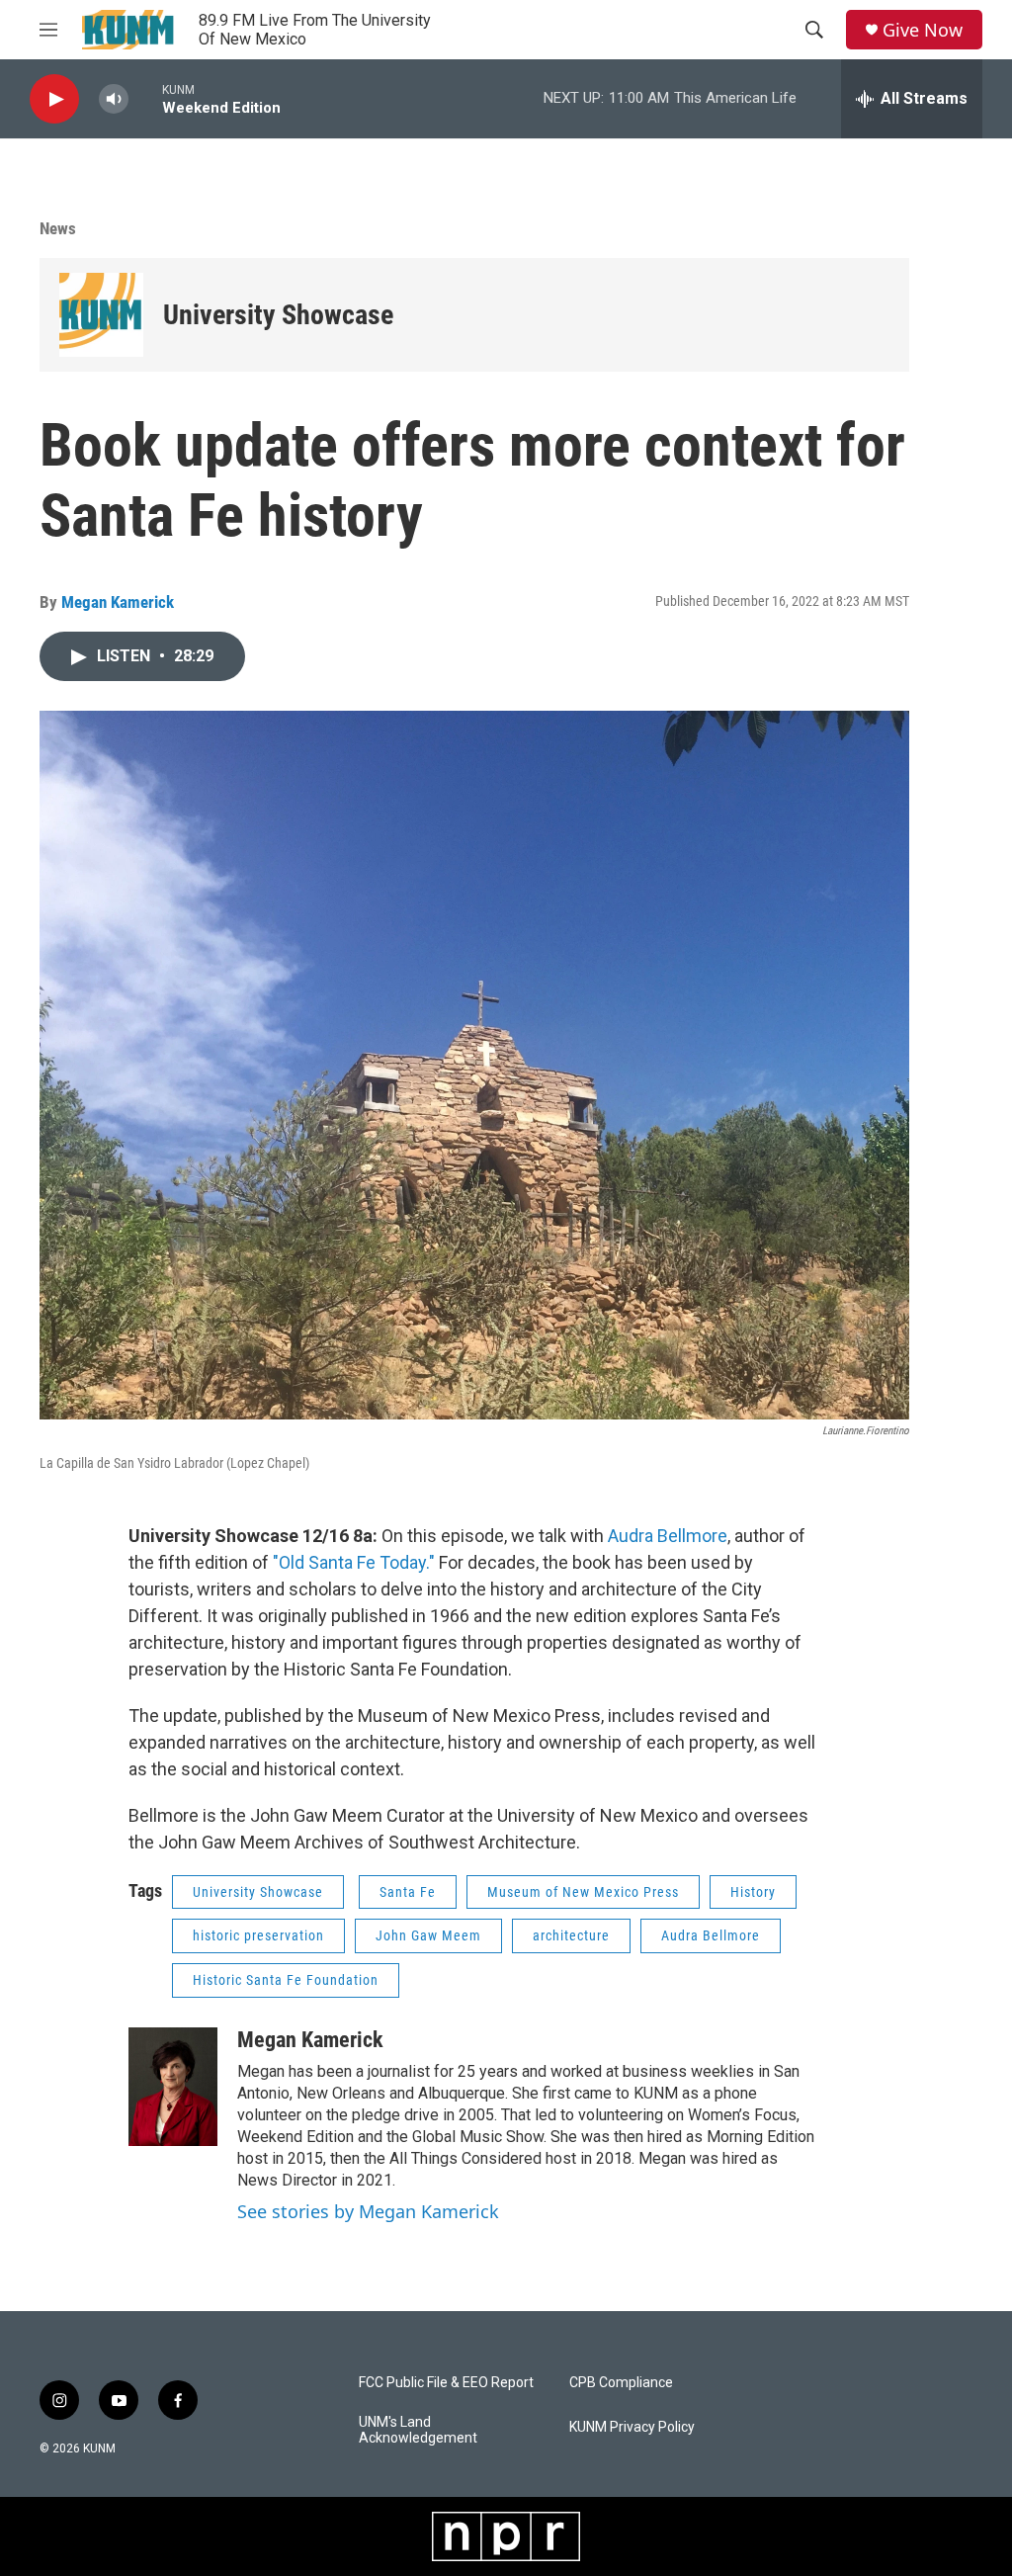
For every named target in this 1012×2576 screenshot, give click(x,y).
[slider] (145, 98)
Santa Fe (408, 1892)
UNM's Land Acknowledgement (418, 2430)
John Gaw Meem (428, 1935)
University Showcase (278, 315)
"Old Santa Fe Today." (354, 1562)
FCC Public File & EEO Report (446, 2383)
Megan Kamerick (118, 602)
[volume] (114, 99)
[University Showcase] (101, 315)
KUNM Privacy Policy (632, 2427)
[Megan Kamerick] (173, 2087)
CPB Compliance (621, 2383)
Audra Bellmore (668, 1536)
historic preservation (258, 1935)
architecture (571, 1935)
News (58, 228)
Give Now (923, 30)
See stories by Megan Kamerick (368, 2211)
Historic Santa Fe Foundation (286, 1980)
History (753, 1892)
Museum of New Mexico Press (583, 1892)
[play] (54, 99)
